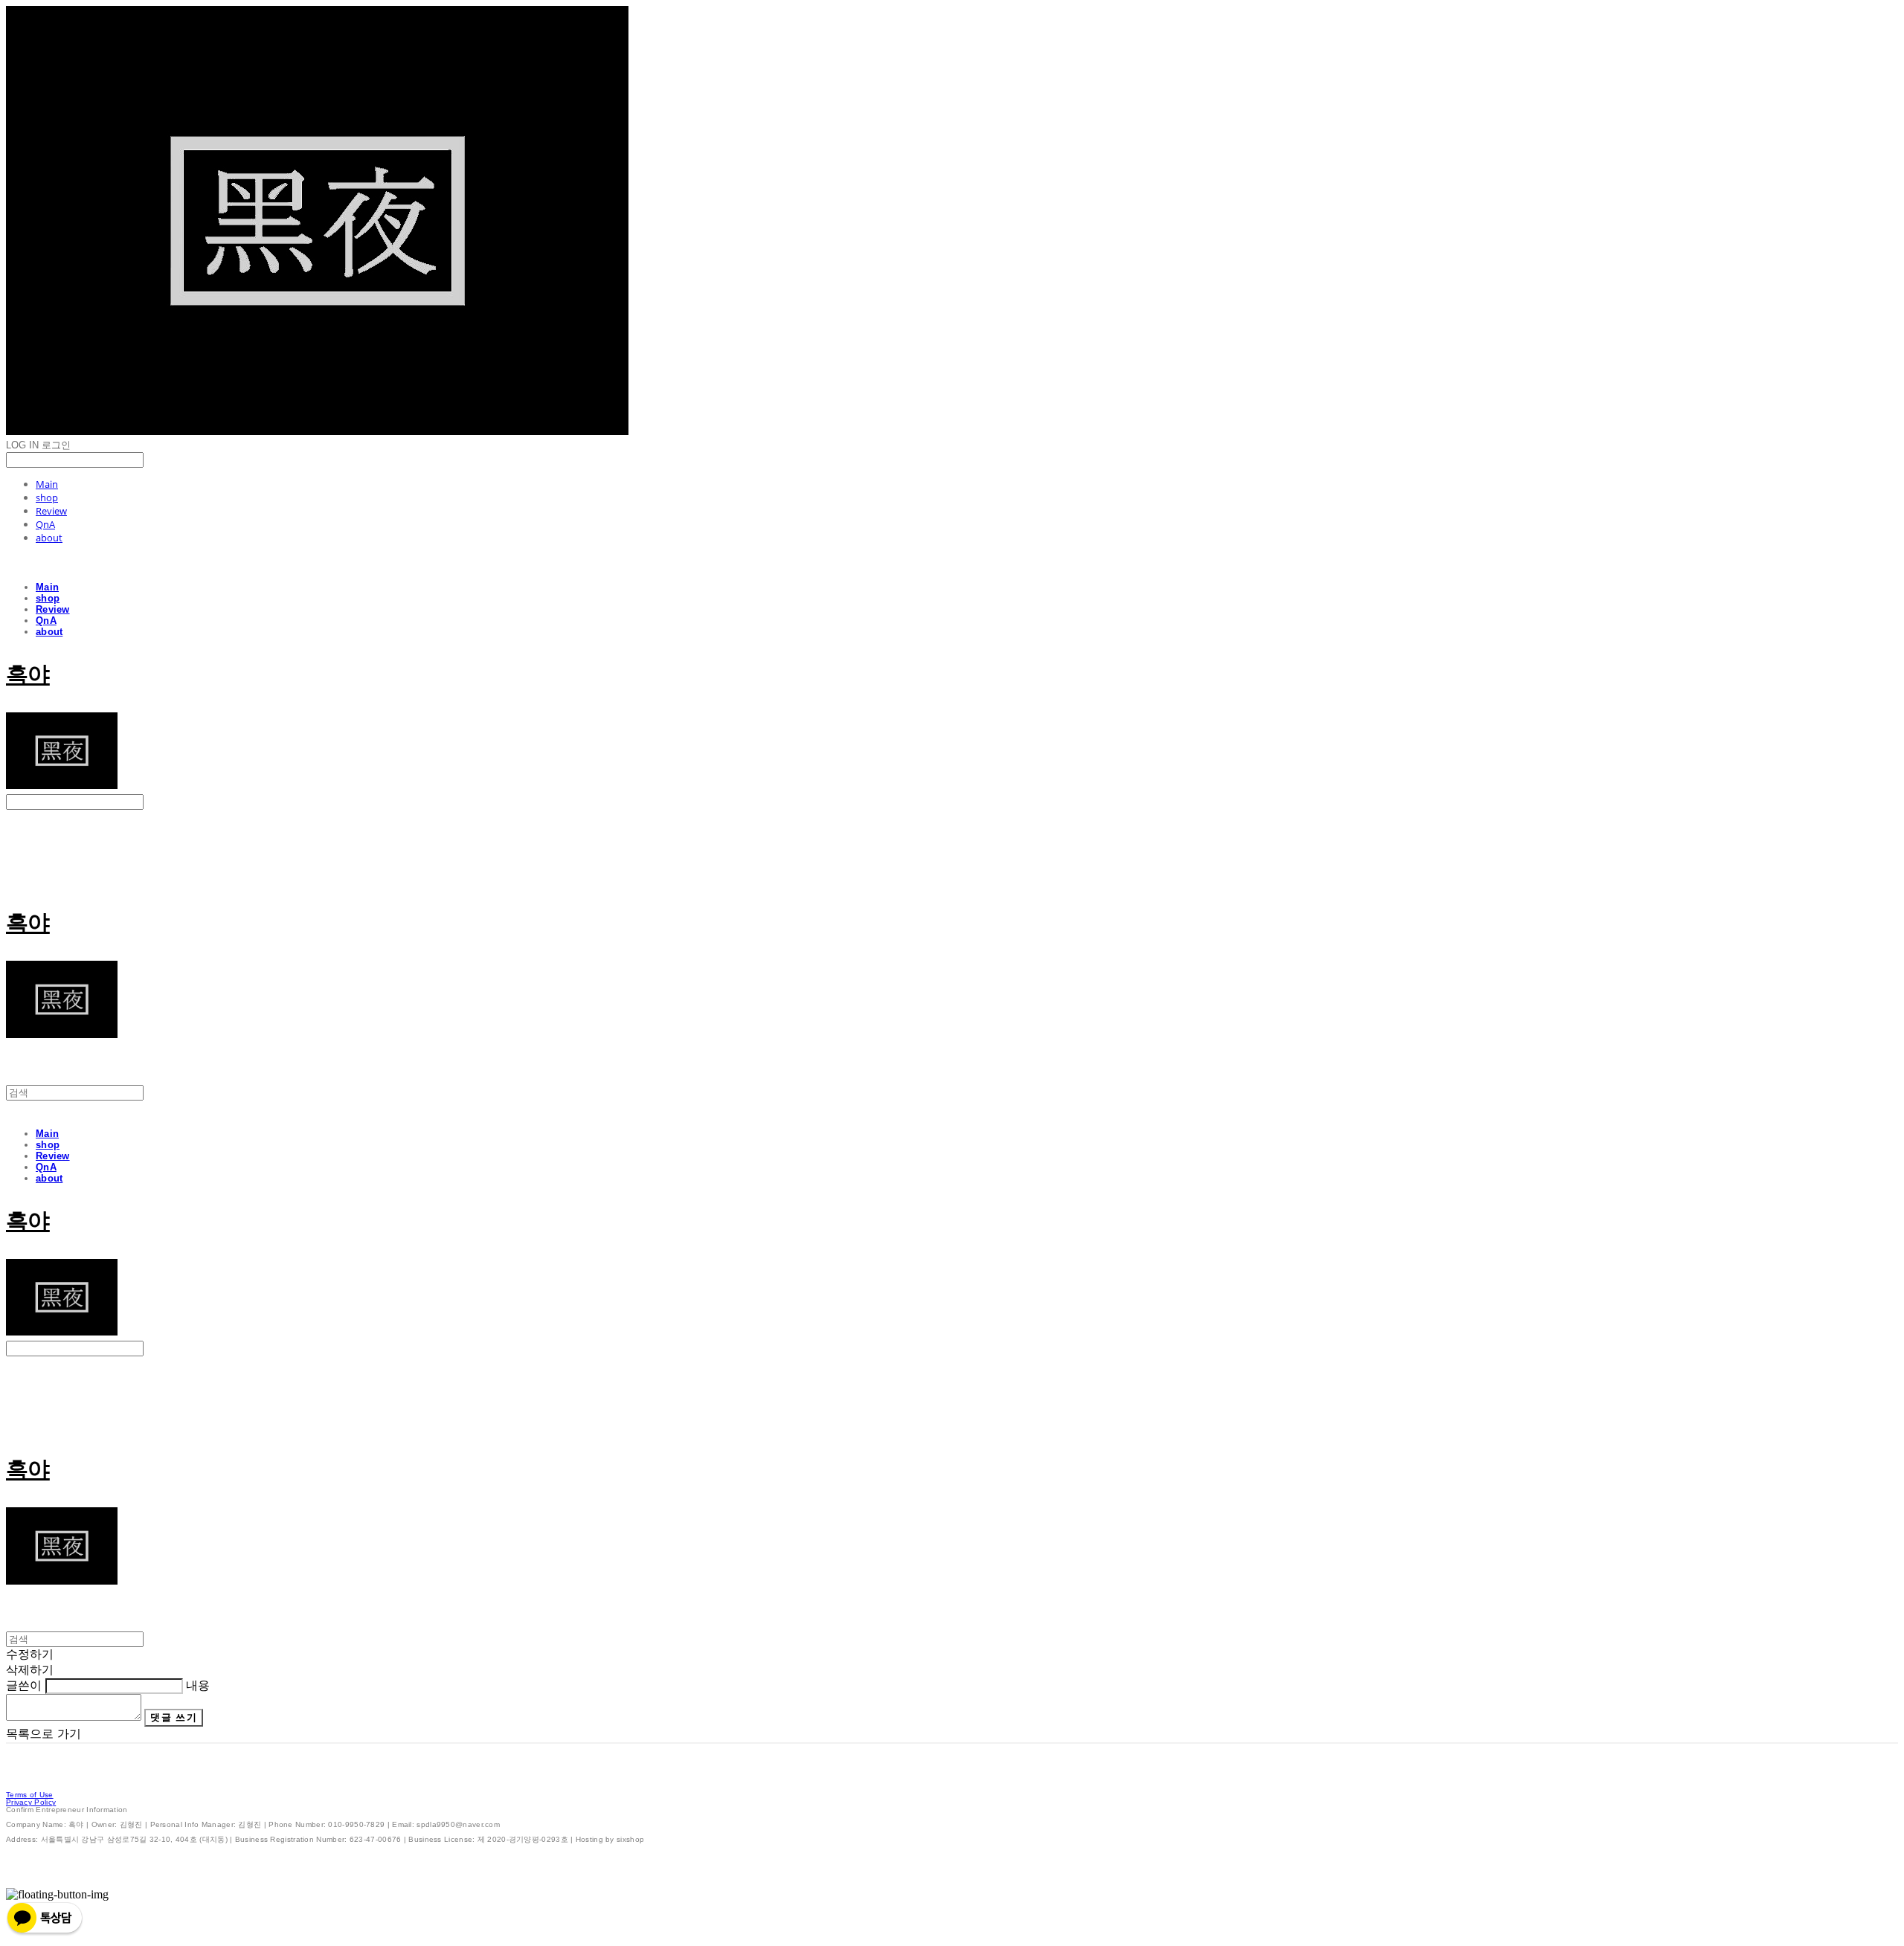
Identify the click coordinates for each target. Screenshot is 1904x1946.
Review (51, 511)
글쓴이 (24, 1685)
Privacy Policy (31, 1802)
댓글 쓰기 (174, 1717)
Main (47, 484)
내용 (198, 1685)
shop (47, 497)
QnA (45, 524)
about (49, 538)
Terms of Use (30, 1795)
